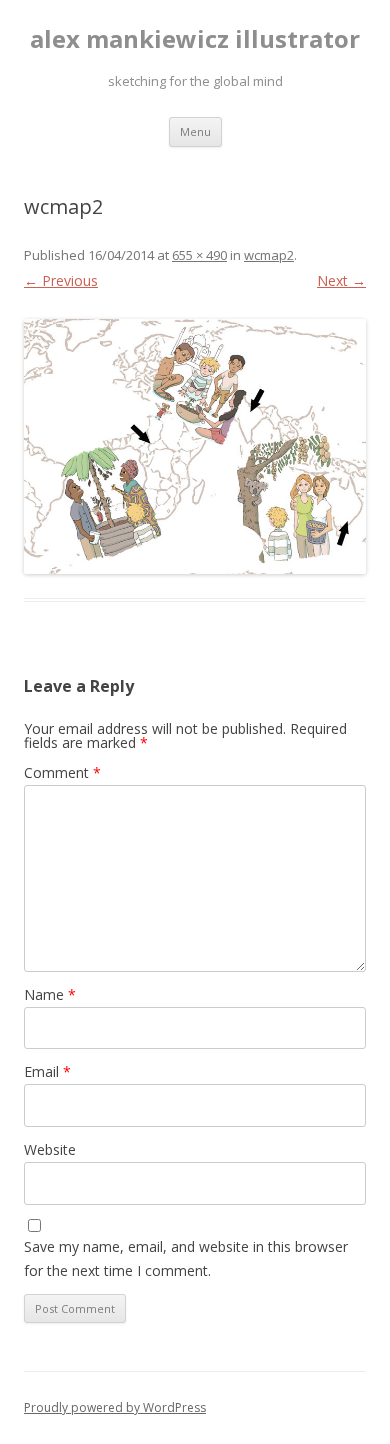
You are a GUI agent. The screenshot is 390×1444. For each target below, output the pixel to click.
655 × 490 (199, 255)
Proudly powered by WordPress (115, 1407)
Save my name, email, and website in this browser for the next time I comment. (186, 1258)
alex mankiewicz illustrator (195, 39)
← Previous (61, 280)
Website (50, 1149)
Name (50, 994)
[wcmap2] (195, 447)
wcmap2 (269, 255)
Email (47, 1071)
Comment (62, 772)
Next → (341, 280)
